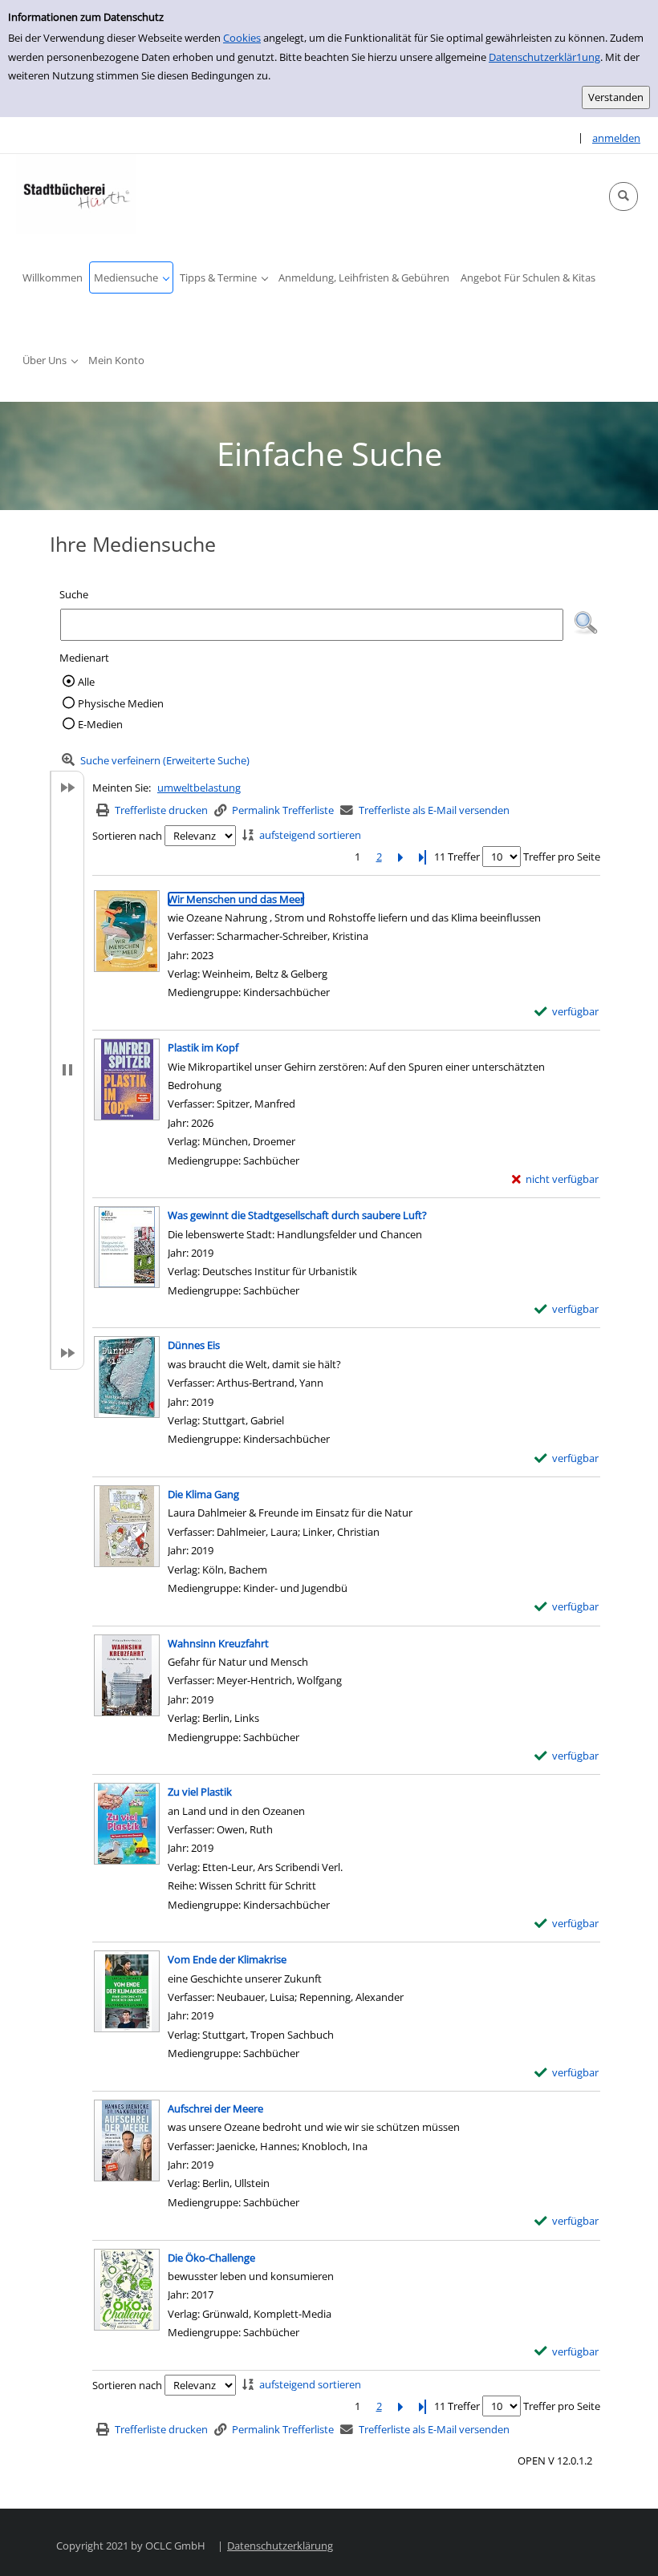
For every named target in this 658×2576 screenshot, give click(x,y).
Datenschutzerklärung (280, 2546)
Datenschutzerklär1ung (544, 57)
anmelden (616, 138)
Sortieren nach (127, 836)
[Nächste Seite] (400, 857)
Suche (74, 594)
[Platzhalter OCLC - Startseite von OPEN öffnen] (76, 194)
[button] (623, 196)
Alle (86, 682)
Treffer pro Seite (562, 857)
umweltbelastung (199, 788)
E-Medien (100, 724)
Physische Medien (121, 703)
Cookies (242, 38)
